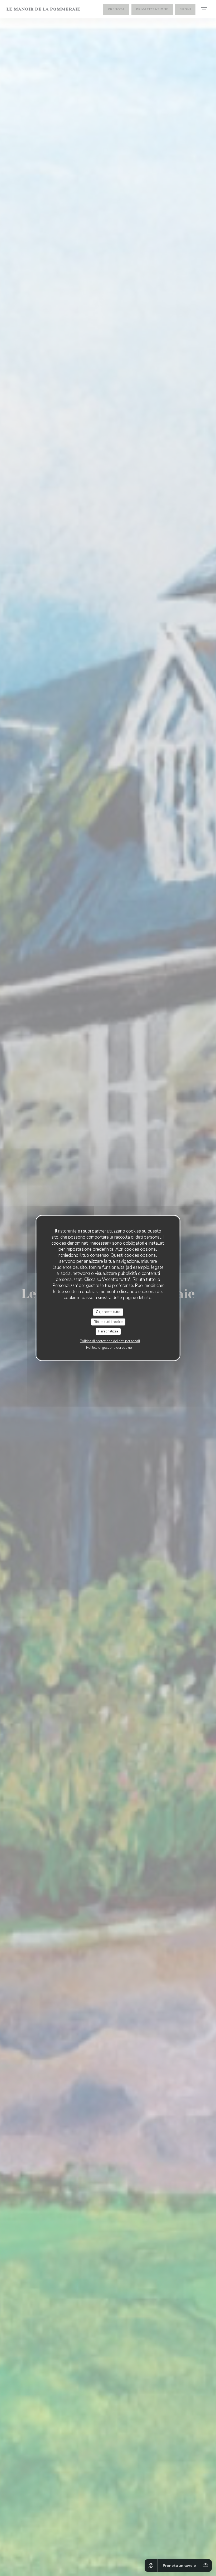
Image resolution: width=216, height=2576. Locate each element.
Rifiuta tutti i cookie (108, 1322)
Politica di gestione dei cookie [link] (109, 1347)
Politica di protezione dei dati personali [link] (110, 1341)
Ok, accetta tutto (108, 1312)
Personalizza (108, 1331)
